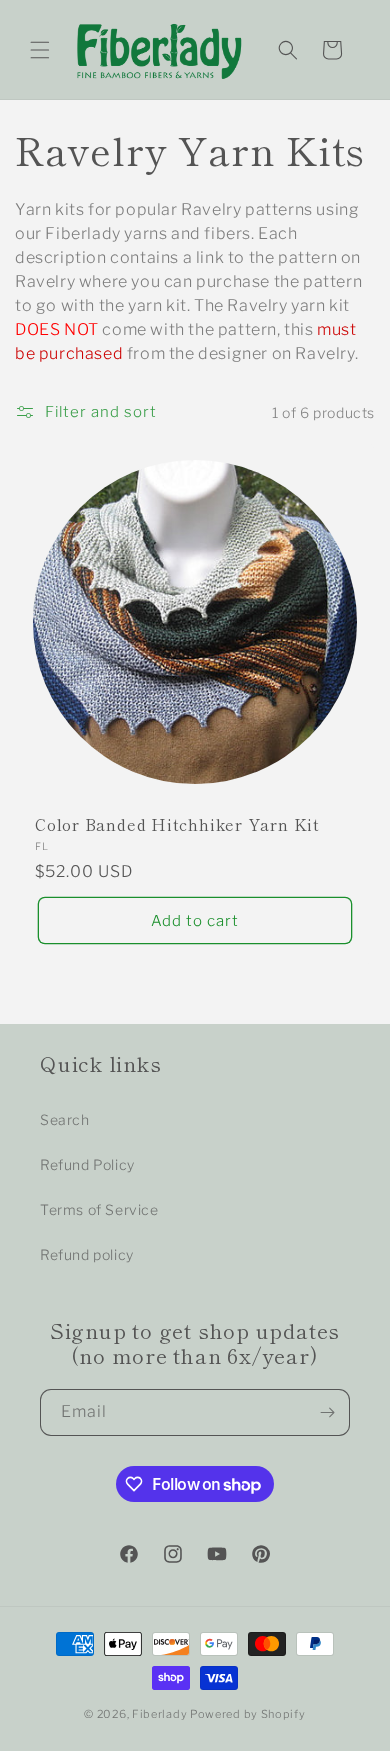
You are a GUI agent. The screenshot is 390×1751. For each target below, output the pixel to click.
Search (65, 1119)
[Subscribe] (327, 1412)
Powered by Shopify (248, 1714)
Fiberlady (159, 1714)
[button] (40, 50)
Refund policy (87, 1254)
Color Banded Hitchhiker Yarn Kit (177, 824)
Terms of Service (99, 1209)
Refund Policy (87, 1164)
